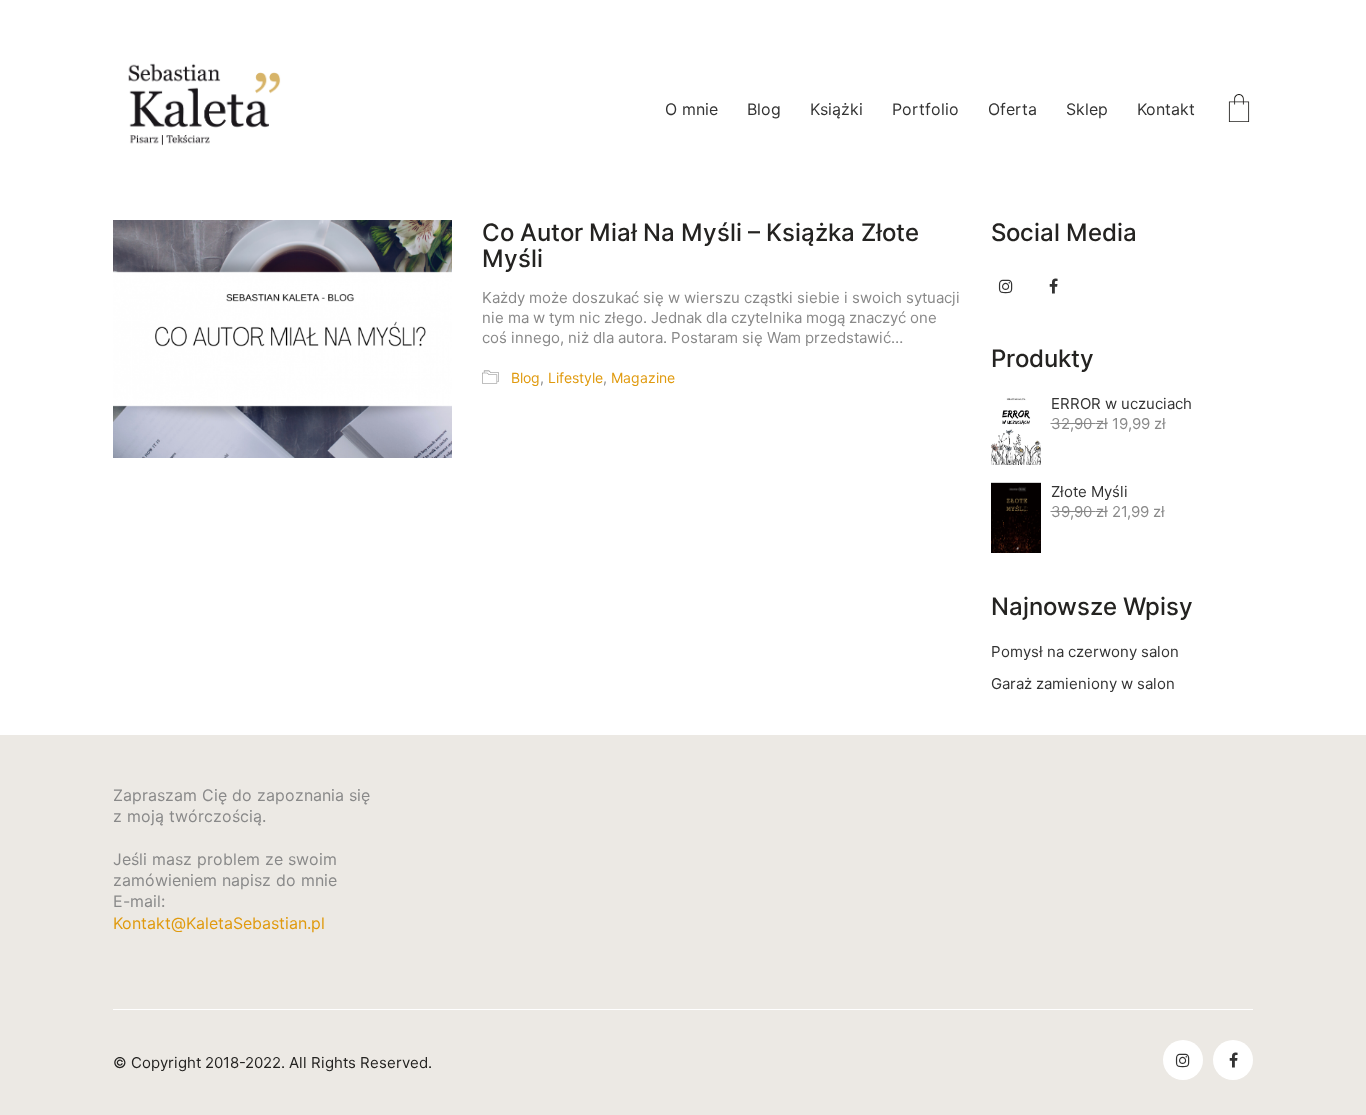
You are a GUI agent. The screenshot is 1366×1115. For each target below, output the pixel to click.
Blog (525, 377)
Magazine (643, 377)
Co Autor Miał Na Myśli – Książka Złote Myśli (700, 246)
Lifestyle (575, 377)
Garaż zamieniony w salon (1083, 683)
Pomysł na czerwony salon (1085, 651)
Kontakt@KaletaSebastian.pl (219, 923)
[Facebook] (1054, 286)
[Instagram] (1006, 286)
